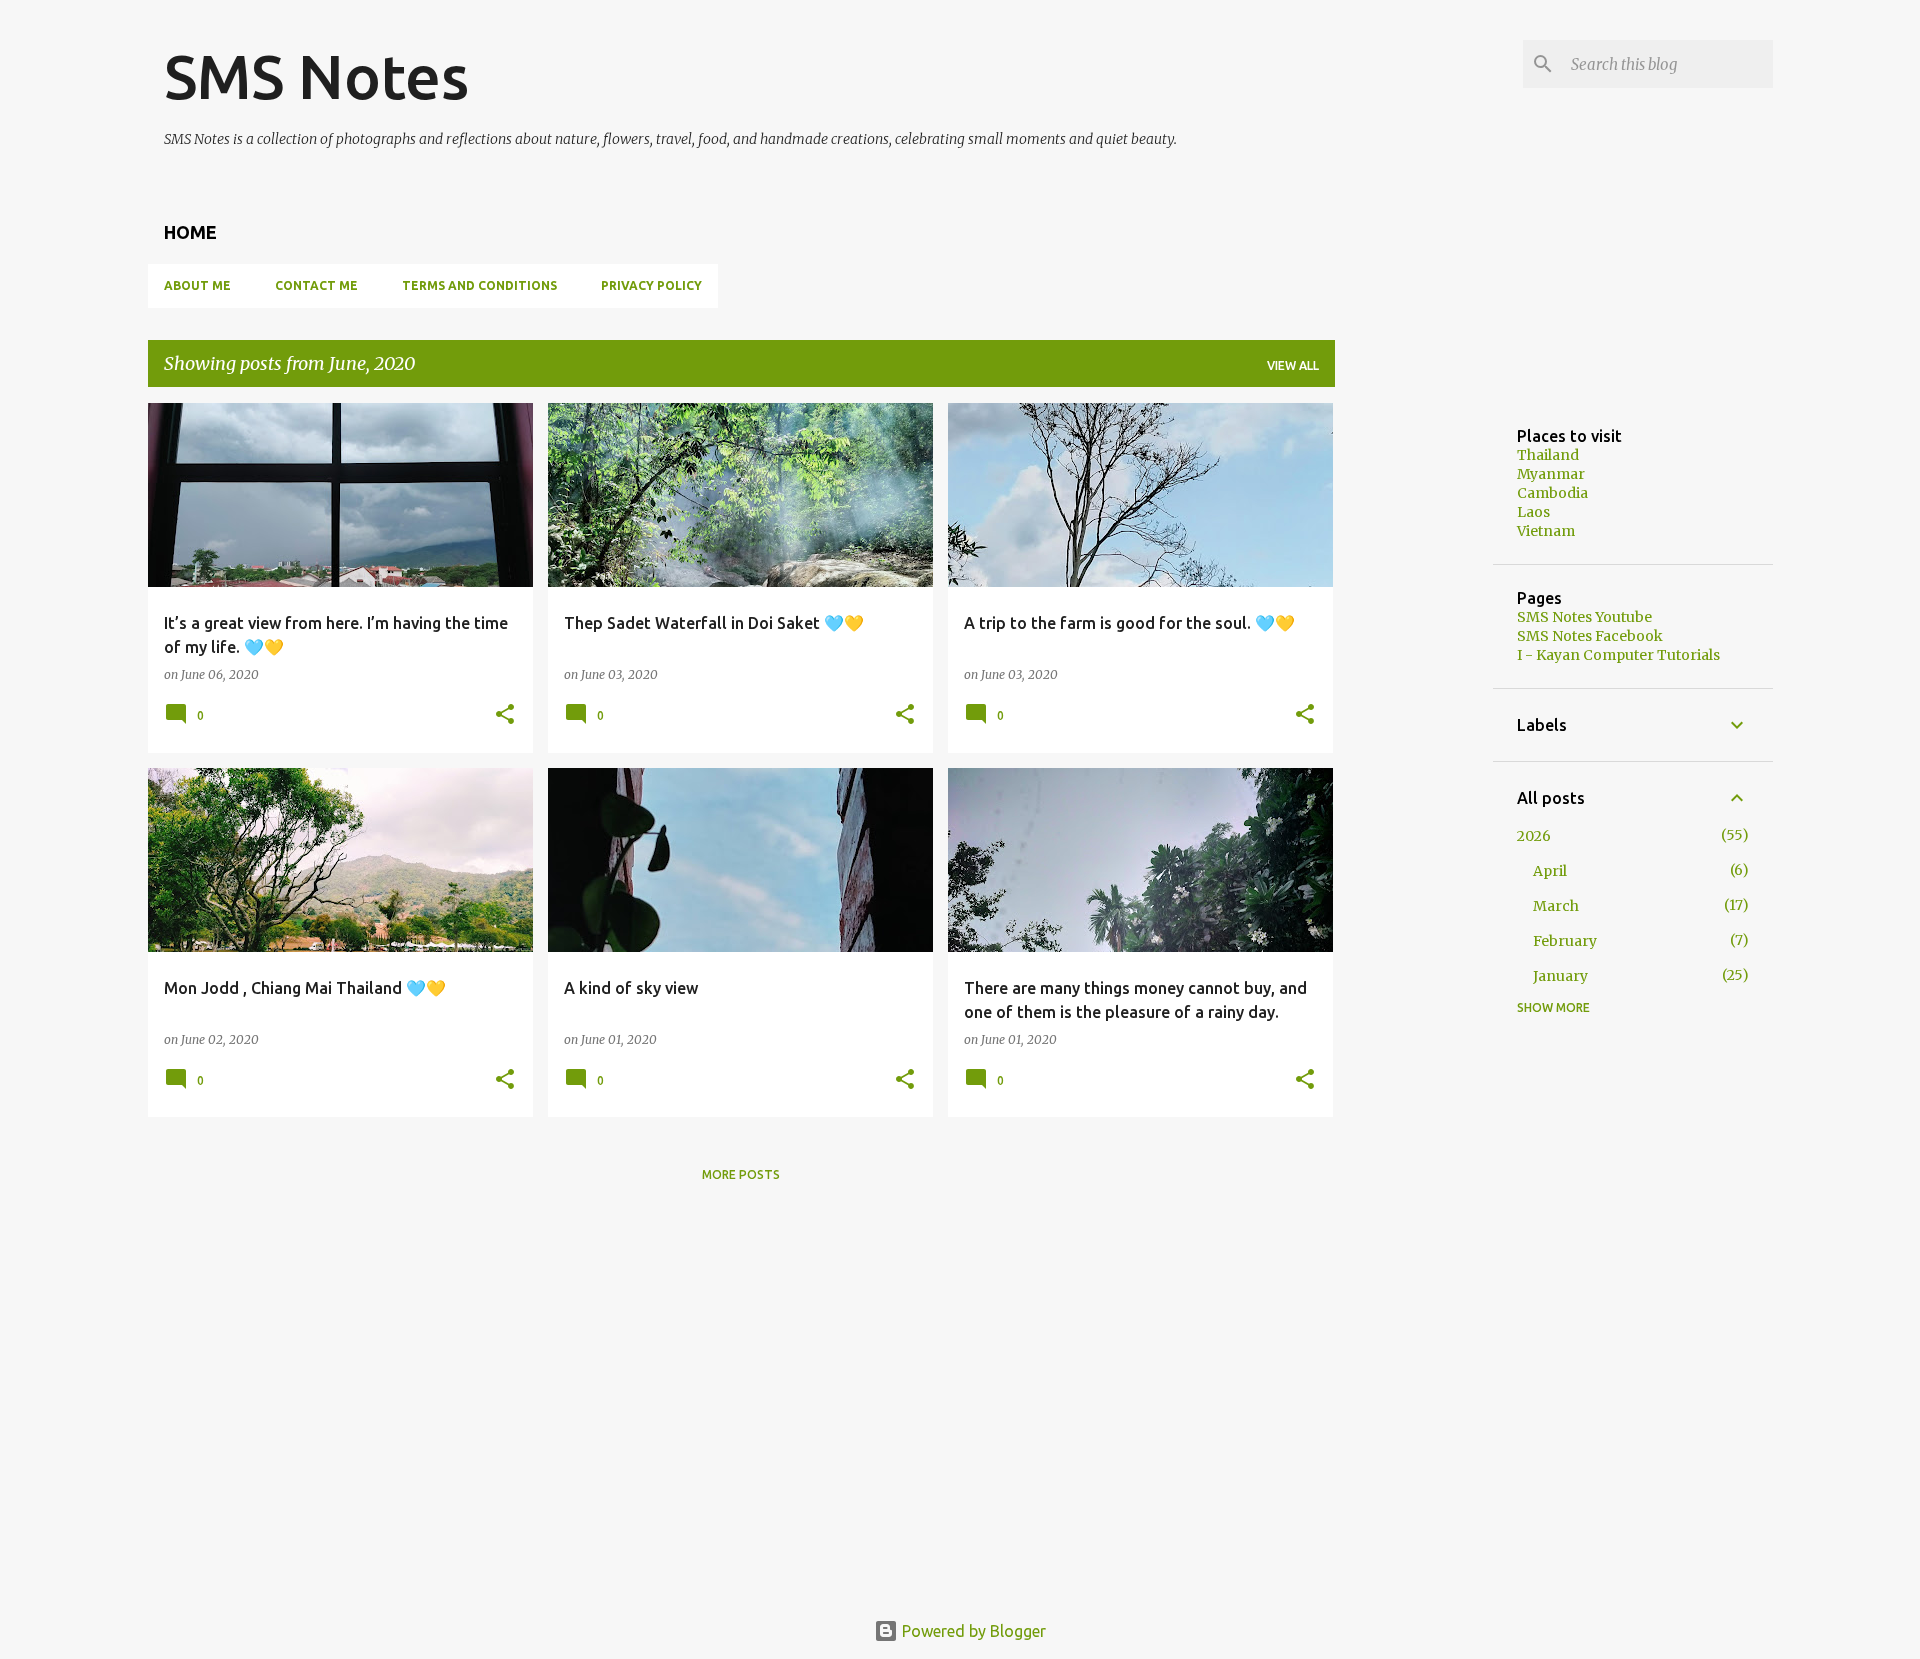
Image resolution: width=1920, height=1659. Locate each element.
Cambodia (1552, 493)
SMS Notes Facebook (1590, 636)
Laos (1533, 512)
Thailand (1548, 455)
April (1550, 871)
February (1565, 941)
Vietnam (1546, 531)
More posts (741, 1174)
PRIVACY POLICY (651, 285)
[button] (505, 715)
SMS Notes (316, 76)
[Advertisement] (1414, 703)
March (1556, 906)
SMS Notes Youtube (1584, 617)
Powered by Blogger (972, 1631)
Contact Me (316, 285)
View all (1293, 365)
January (1560, 976)
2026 (1534, 836)
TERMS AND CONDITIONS (479, 285)
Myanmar (1551, 474)
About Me (197, 285)
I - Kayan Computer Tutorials (1618, 655)
